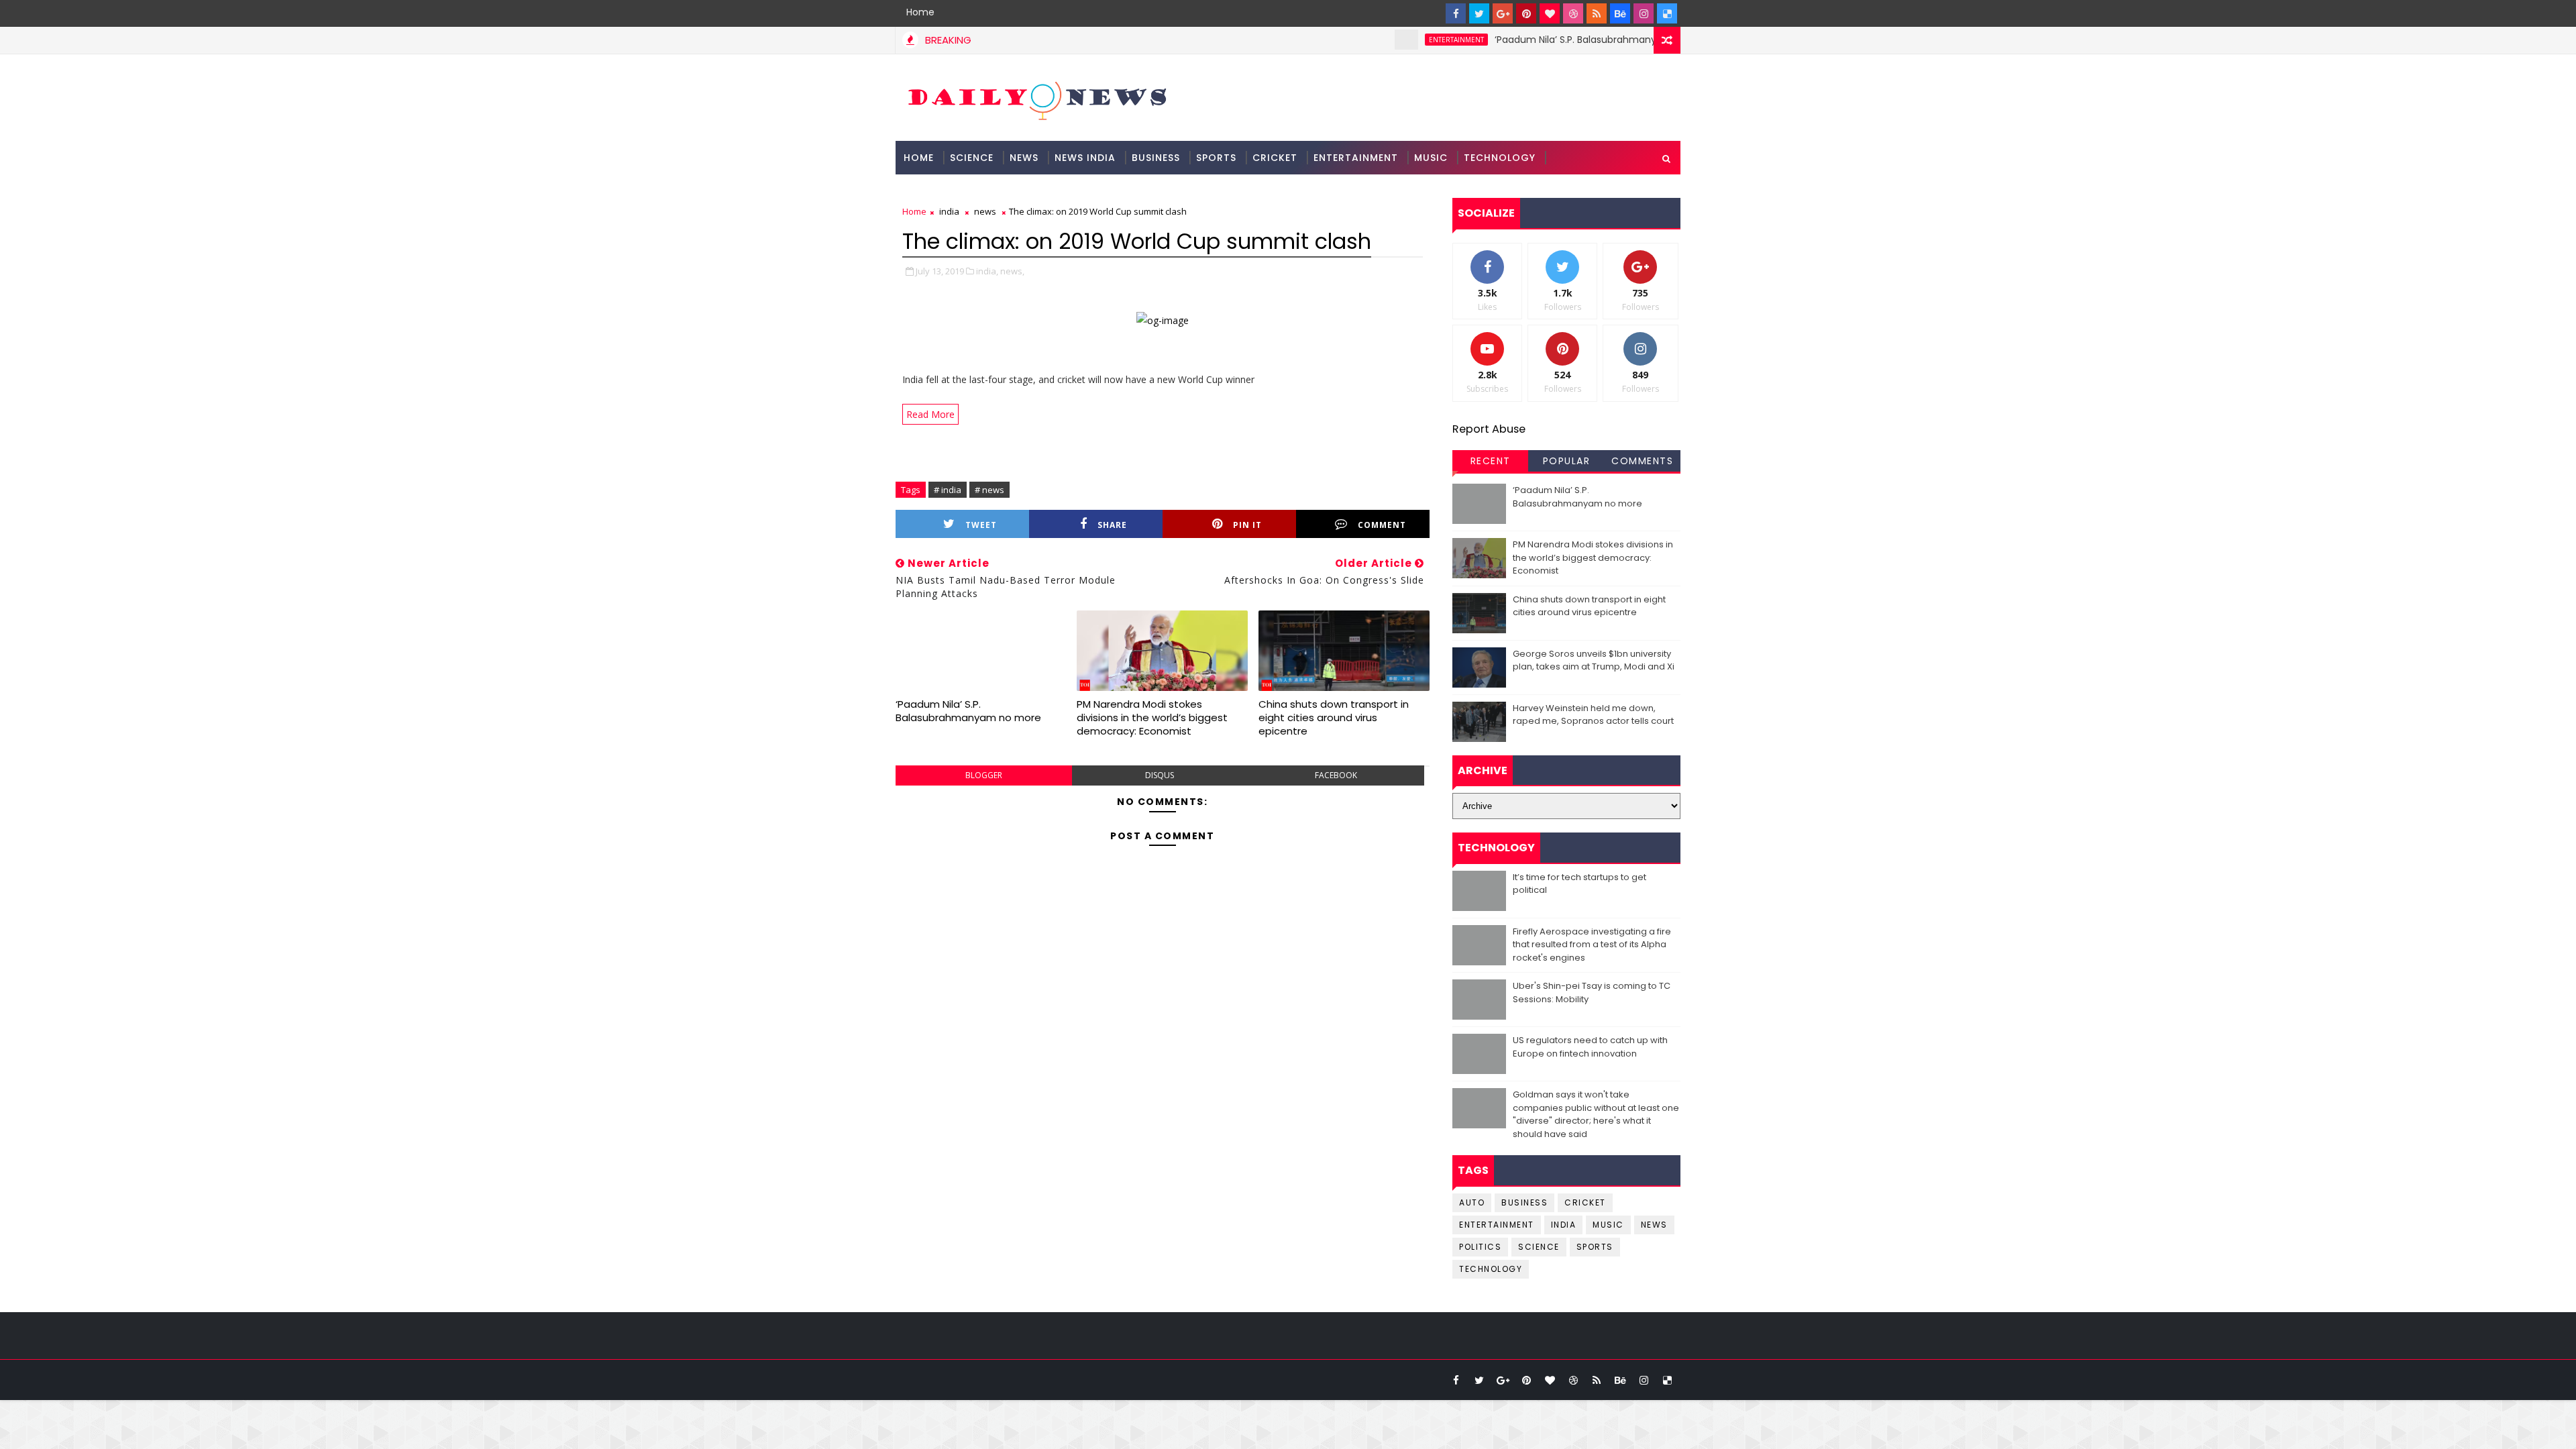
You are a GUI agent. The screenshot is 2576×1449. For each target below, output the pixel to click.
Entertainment (1356, 158)
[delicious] (1667, 13)
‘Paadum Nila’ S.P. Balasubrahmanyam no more (1552, 40)
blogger (984, 775)
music (1608, 1225)
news (985, 211)
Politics (1480, 1247)
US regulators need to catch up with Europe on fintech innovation (1590, 1047)
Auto (1472, 1202)
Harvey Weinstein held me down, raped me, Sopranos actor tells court (1593, 715)
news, (1012, 271)
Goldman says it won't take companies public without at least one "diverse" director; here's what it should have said (1596, 1114)
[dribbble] (1573, 13)
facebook (1336, 775)
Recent (1491, 461)
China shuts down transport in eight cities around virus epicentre (1334, 718)
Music (1431, 158)
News (1024, 158)
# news (989, 490)
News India (1085, 158)
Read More (930, 414)
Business (1156, 158)
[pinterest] (1526, 13)
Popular (1567, 461)
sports (1595, 1247)
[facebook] (1456, 13)
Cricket (1275, 158)
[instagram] (1644, 13)
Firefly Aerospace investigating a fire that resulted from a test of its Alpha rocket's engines (1592, 945)
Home (920, 12)
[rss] (1597, 13)
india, (987, 271)
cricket (1585, 1202)
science (972, 158)
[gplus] (1503, 13)
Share (1112, 525)
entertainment (1403, 40)
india (949, 211)
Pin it (1247, 525)
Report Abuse (1489, 429)
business (1524, 1202)
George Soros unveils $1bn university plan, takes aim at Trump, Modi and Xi (1594, 660)
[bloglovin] (1550, 13)
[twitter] (1479, 13)
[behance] (1620, 13)
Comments (1642, 461)
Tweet (981, 525)
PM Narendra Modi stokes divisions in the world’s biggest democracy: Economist (1152, 718)
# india (948, 490)
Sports (1216, 158)
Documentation (950, 191)
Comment (1382, 525)
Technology (1500, 158)
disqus (1160, 775)
